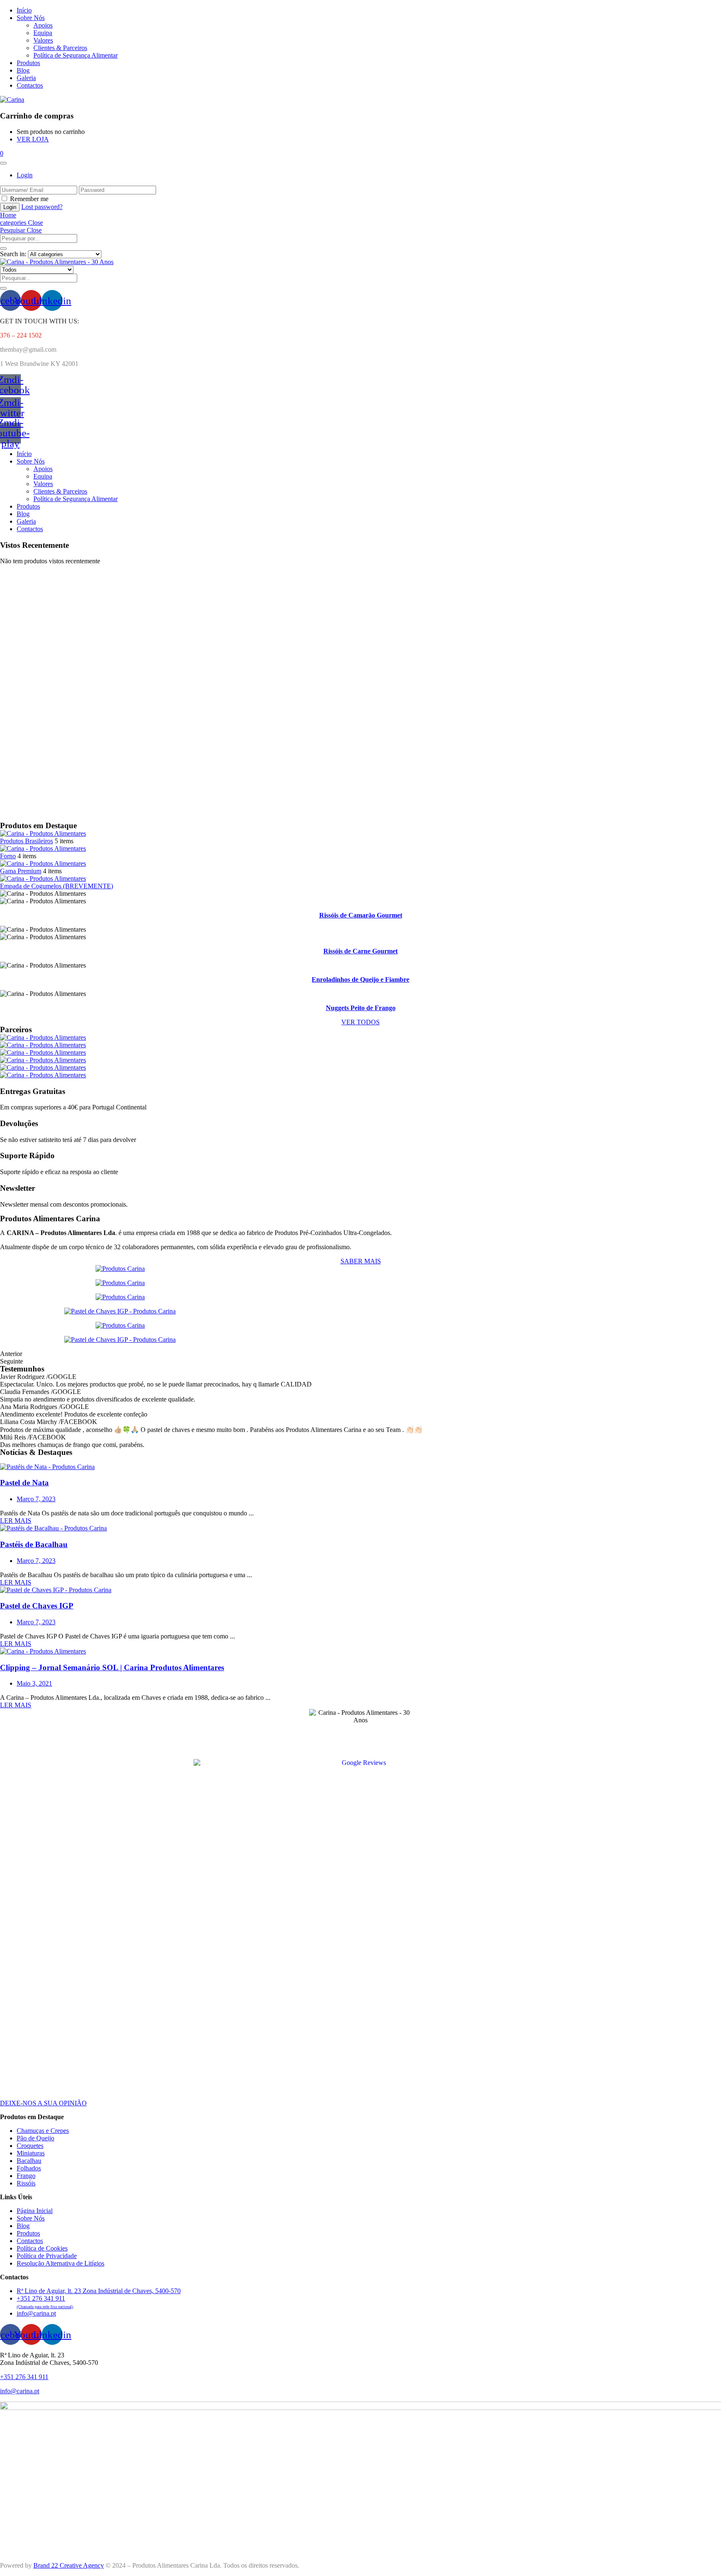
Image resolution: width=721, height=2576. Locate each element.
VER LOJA (33, 139)
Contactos (30, 85)
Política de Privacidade (47, 2256)
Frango (26, 2176)
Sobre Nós (31, 18)
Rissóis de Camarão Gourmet (361, 915)
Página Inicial (35, 2211)
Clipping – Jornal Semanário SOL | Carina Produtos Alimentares (112, 1667)
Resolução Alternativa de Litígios (61, 2263)
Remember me (29, 199)
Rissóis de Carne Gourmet (360, 951)
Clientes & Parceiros (60, 48)
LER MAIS (16, 1521)
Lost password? (42, 207)
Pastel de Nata (24, 1483)
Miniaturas (31, 2153)
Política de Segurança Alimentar (76, 55)
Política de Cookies (42, 2248)
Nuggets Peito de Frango (361, 1008)
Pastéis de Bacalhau (34, 1544)
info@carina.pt (20, 2391)
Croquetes (30, 2146)
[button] (2, 153)
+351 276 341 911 (24, 2377)
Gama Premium (21, 871)
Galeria (26, 78)
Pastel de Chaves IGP (37, 1606)
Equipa (43, 33)
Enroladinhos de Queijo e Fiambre (360, 979)
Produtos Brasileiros (26, 841)
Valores (43, 40)
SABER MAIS (361, 1261)
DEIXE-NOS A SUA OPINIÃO (43, 2103)
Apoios (43, 25)
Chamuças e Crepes (43, 2131)
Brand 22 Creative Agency (69, 2565)
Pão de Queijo (35, 2138)
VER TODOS (360, 1022)
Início (24, 10)
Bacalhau (29, 2161)
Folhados (29, 2168)
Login (25, 175)
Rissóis (26, 2183)
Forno (8, 856)
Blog (23, 70)
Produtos (28, 63)
